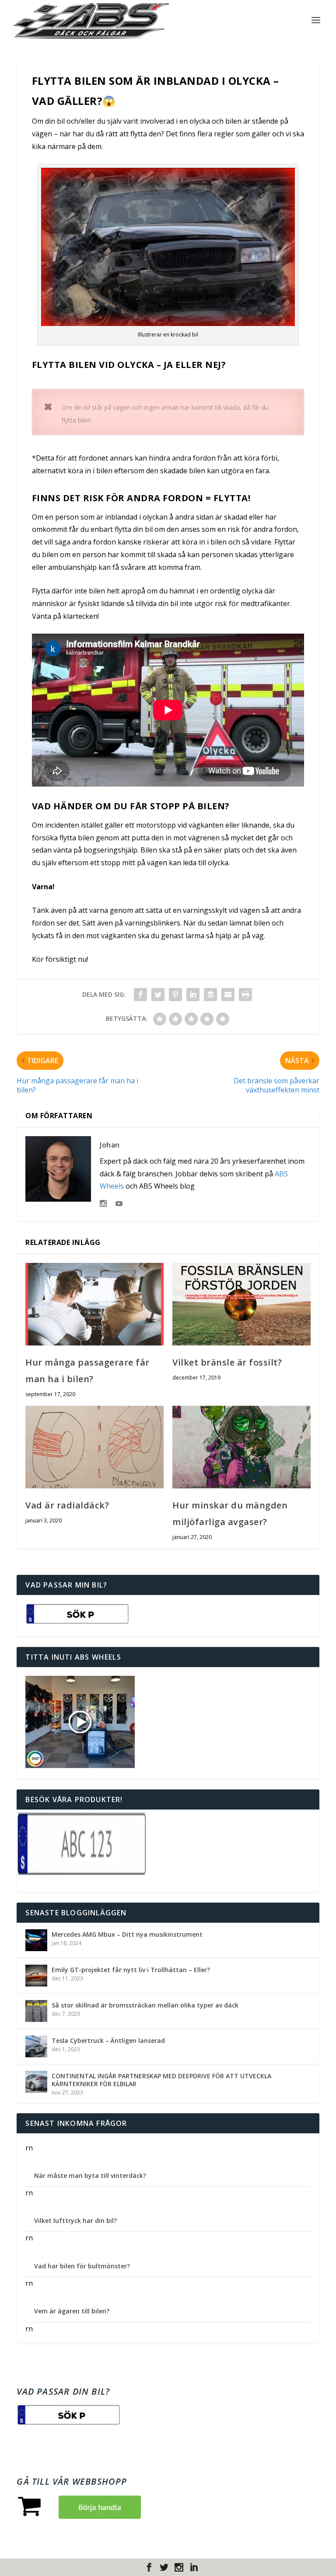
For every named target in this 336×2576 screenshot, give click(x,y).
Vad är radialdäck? (67, 1505)
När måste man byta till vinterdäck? (90, 2176)
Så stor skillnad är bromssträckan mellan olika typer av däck (145, 2005)
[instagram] (179, 2567)
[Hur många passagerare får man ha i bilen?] (94, 1304)
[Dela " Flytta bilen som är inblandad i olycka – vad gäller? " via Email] (228, 995)
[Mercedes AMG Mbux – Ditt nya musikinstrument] (36, 1940)
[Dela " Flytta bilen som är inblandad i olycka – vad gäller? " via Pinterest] (175, 995)
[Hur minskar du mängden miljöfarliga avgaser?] (241, 1447)
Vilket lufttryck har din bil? (75, 2221)
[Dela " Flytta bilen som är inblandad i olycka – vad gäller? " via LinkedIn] (193, 995)
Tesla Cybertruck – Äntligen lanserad (108, 2040)
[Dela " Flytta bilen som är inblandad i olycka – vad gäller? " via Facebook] (140, 995)
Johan (110, 1145)
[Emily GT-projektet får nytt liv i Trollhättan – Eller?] (36, 1976)
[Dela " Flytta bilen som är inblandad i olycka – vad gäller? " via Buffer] (210, 995)
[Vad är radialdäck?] (94, 1447)
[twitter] (164, 2567)
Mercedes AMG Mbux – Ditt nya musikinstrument (127, 1934)
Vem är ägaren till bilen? (72, 2311)
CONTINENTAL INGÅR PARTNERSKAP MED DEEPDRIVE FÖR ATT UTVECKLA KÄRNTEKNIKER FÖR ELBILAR (161, 2080)
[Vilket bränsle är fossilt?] (241, 1304)
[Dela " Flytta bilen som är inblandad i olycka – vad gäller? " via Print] (245, 995)
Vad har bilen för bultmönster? (82, 2266)
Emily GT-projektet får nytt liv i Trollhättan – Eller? (131, 1970)
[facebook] (149, 2567)
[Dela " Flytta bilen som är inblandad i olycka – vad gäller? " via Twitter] (158, 995)
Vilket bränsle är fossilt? (227, 1362)
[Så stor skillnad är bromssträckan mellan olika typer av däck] (36, 2011)
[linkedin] (194, 2567)
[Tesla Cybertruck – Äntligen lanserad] (36, 2046)
